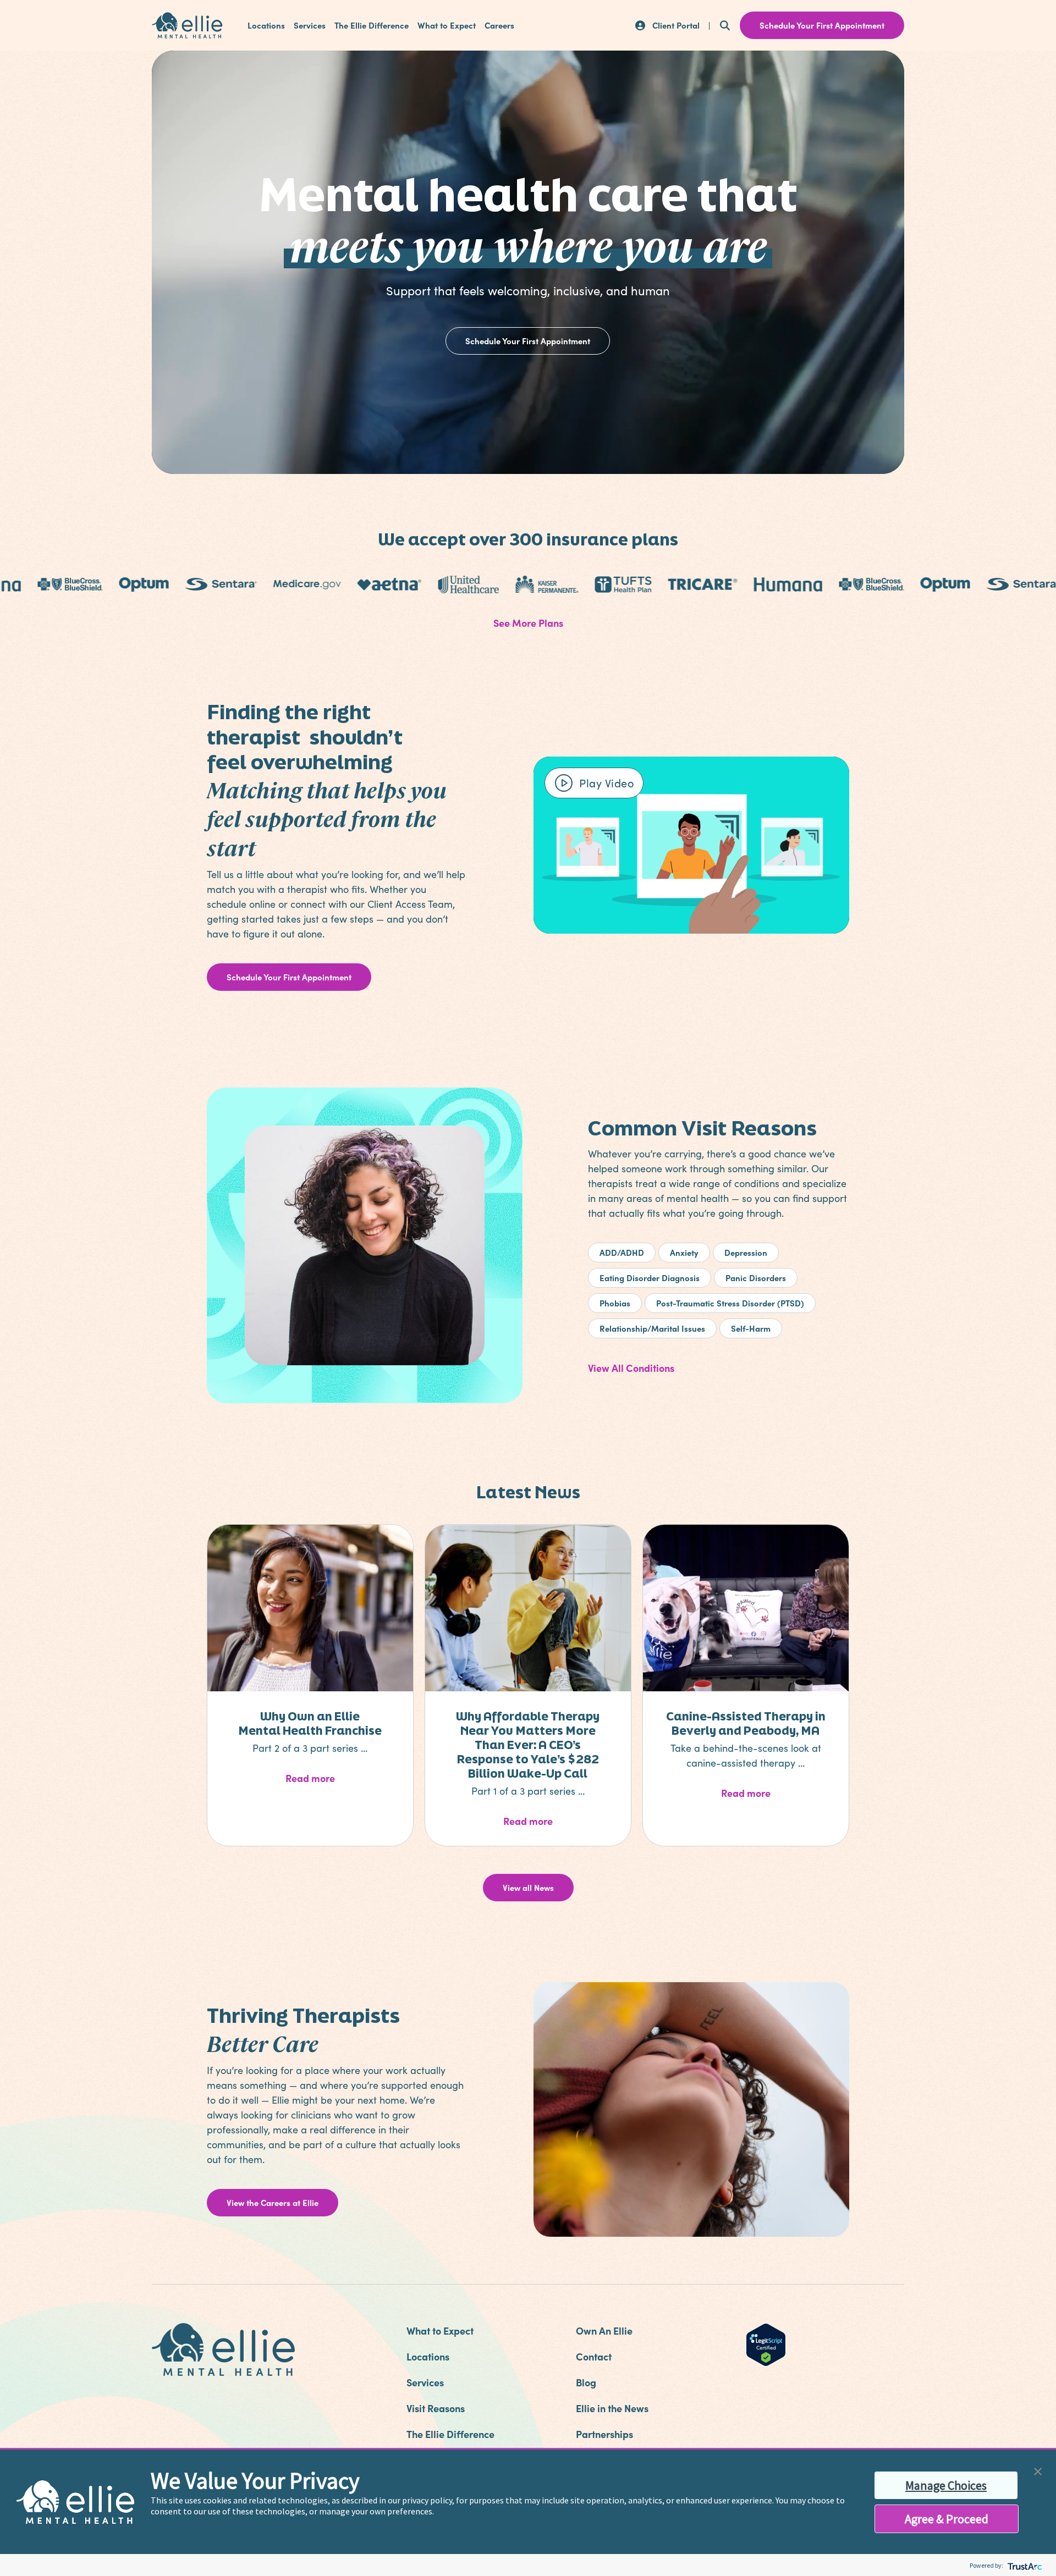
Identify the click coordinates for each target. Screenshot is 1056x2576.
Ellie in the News (612, 2408)
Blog (586, 2382)
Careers (499, 25)
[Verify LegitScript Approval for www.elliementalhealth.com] (766, 2343)
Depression (746, 1252)
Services (310, 25)
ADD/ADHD (622, 1252)
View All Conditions (631, 1368)
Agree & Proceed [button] (947, 2519)
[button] (1038, 2470)
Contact (594, 2356)
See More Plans (528, 623)
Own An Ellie (604, 2330)
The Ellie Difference (372, 25)
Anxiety (684, 1252)
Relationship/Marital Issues (652, 1328)
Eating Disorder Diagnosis (650, 1278)
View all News (528, 1887)
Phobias (615, 1303)
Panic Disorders (756, 1278)
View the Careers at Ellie (273, 2202)
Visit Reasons (436, 2408)
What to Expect (447, 25)
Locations (266, 25)
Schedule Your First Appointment (528, 341)
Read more (338, 1778)
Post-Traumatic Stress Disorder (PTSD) (730, 1303)
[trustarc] (1024, 2565)
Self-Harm (751, 1328)
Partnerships (604, 2434)
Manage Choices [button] (946, 2485)
